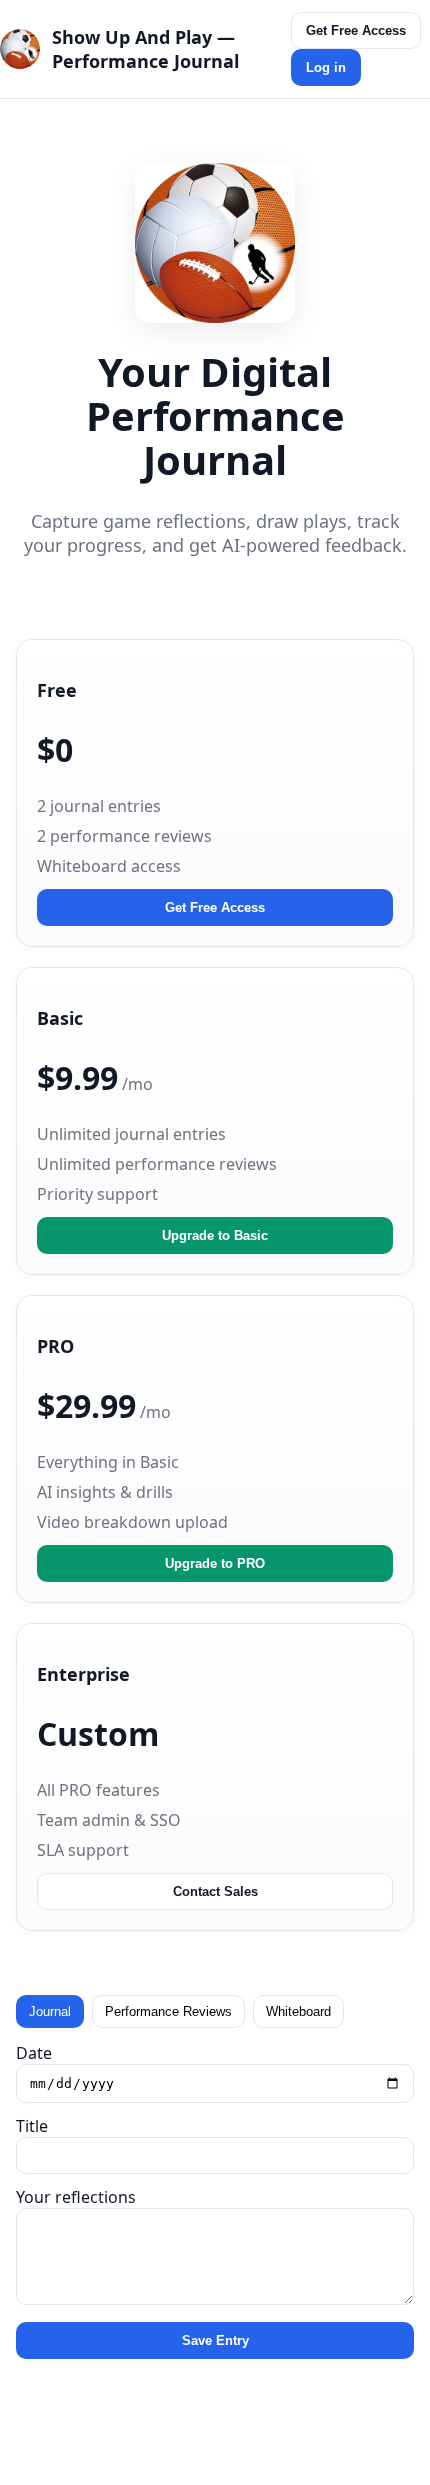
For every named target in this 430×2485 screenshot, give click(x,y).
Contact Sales (215, 1891)
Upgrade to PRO (215, 1563)
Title (32, 2126)
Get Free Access (356, 30)
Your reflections (76, 2197)
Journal (50, 2011)
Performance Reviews (168, 2011)
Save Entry (215, 2340)
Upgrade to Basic (215, 1235)
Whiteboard (298, 2011)
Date (34, 2053)
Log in (326, 67)
